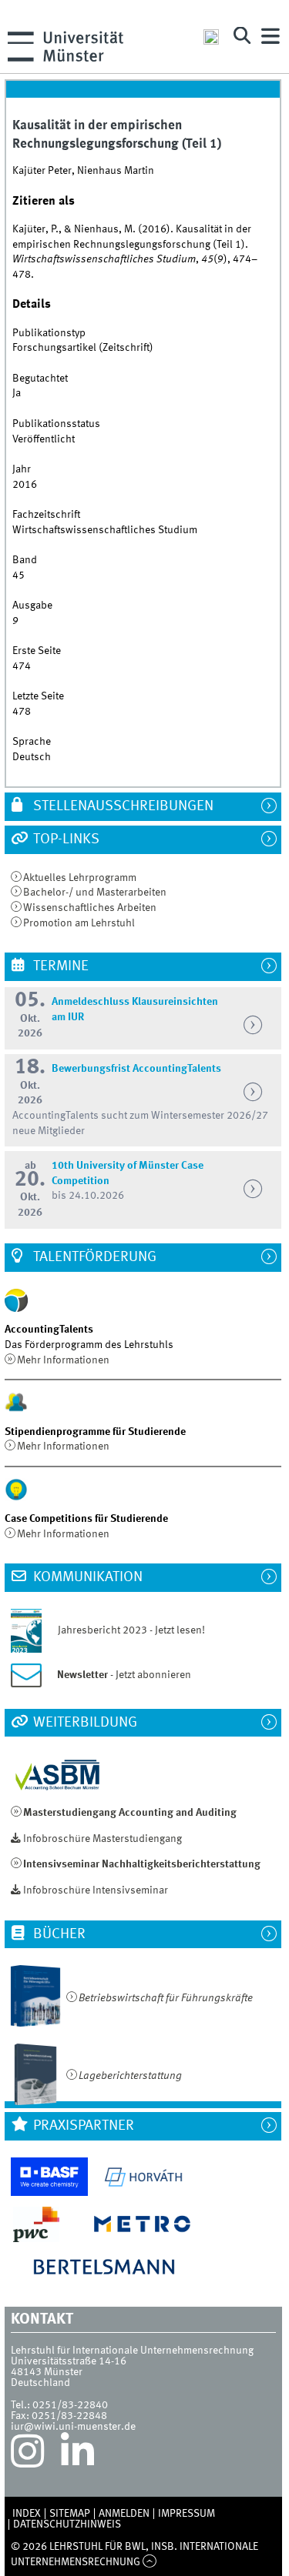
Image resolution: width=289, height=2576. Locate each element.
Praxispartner (82, 2126)
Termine (59, 966)
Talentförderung (93, 1257)
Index (27, 2514)
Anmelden (124, 2514)
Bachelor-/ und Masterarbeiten (95, 893)
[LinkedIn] (77, 2455)
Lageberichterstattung (130, 2076)
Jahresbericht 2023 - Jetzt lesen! (124, 1630)
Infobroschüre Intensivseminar (96, 1890)
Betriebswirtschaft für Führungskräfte (166, 1998)
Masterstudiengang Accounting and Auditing (130, 1813)
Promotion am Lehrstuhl (79, 923)
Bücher (58, 1934)
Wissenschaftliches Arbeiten (90, 908)
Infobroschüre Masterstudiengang (102, 1839)
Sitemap (70, 2514)
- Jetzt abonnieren (124, 1675)
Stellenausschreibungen (122, 806)
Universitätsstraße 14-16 (69, 2361)
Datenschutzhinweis (67, 2524)
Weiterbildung (84, 1723)
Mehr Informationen (63, 1360)
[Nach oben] (150, 2562)
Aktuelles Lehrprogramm (80, 878)
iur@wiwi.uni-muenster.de (73, 2427)
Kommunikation (86, 1577)
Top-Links (65, 839)
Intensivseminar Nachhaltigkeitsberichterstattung (142, 1864)
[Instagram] (27, 2455)
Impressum (187, 2514)
